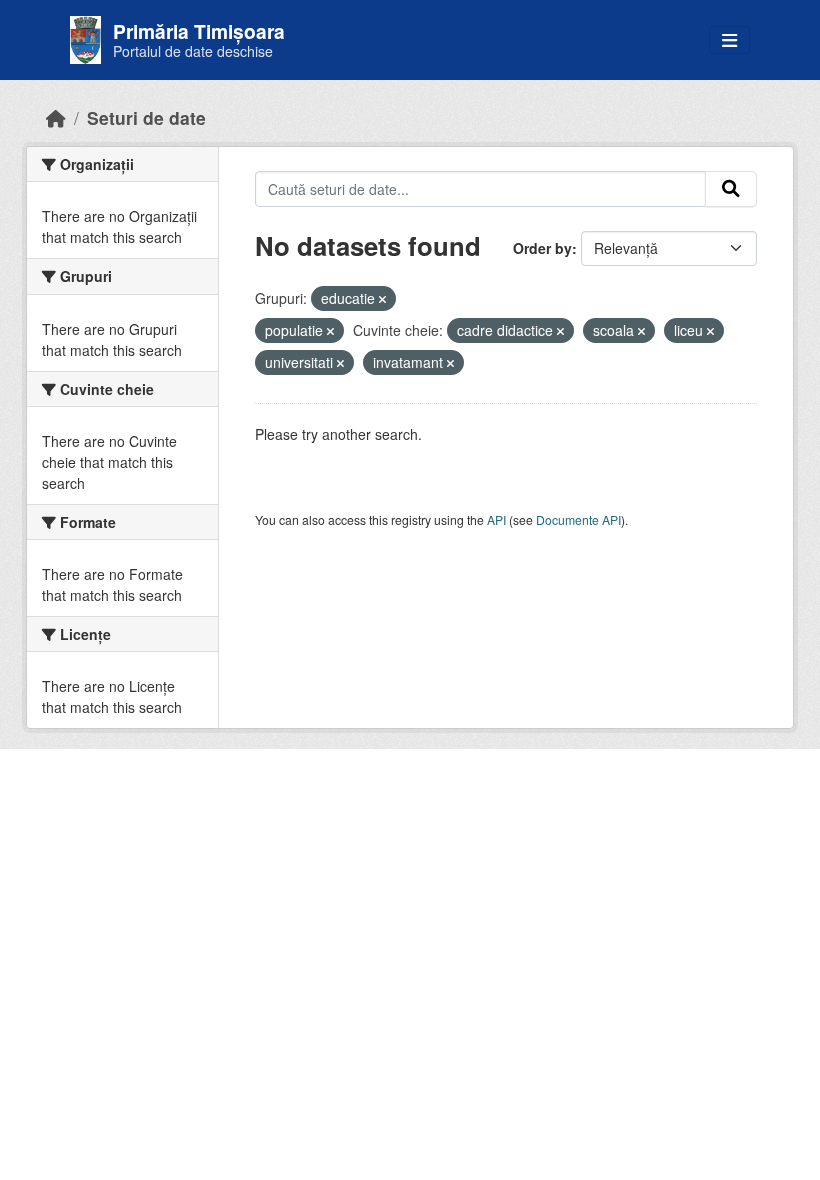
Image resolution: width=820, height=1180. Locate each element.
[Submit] (731, 189)
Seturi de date (146, 117)
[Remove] (382, 299)
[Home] (56, 117)
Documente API (578, 519)
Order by (542, 248)
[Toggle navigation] (729, 40)
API (496, 519)
